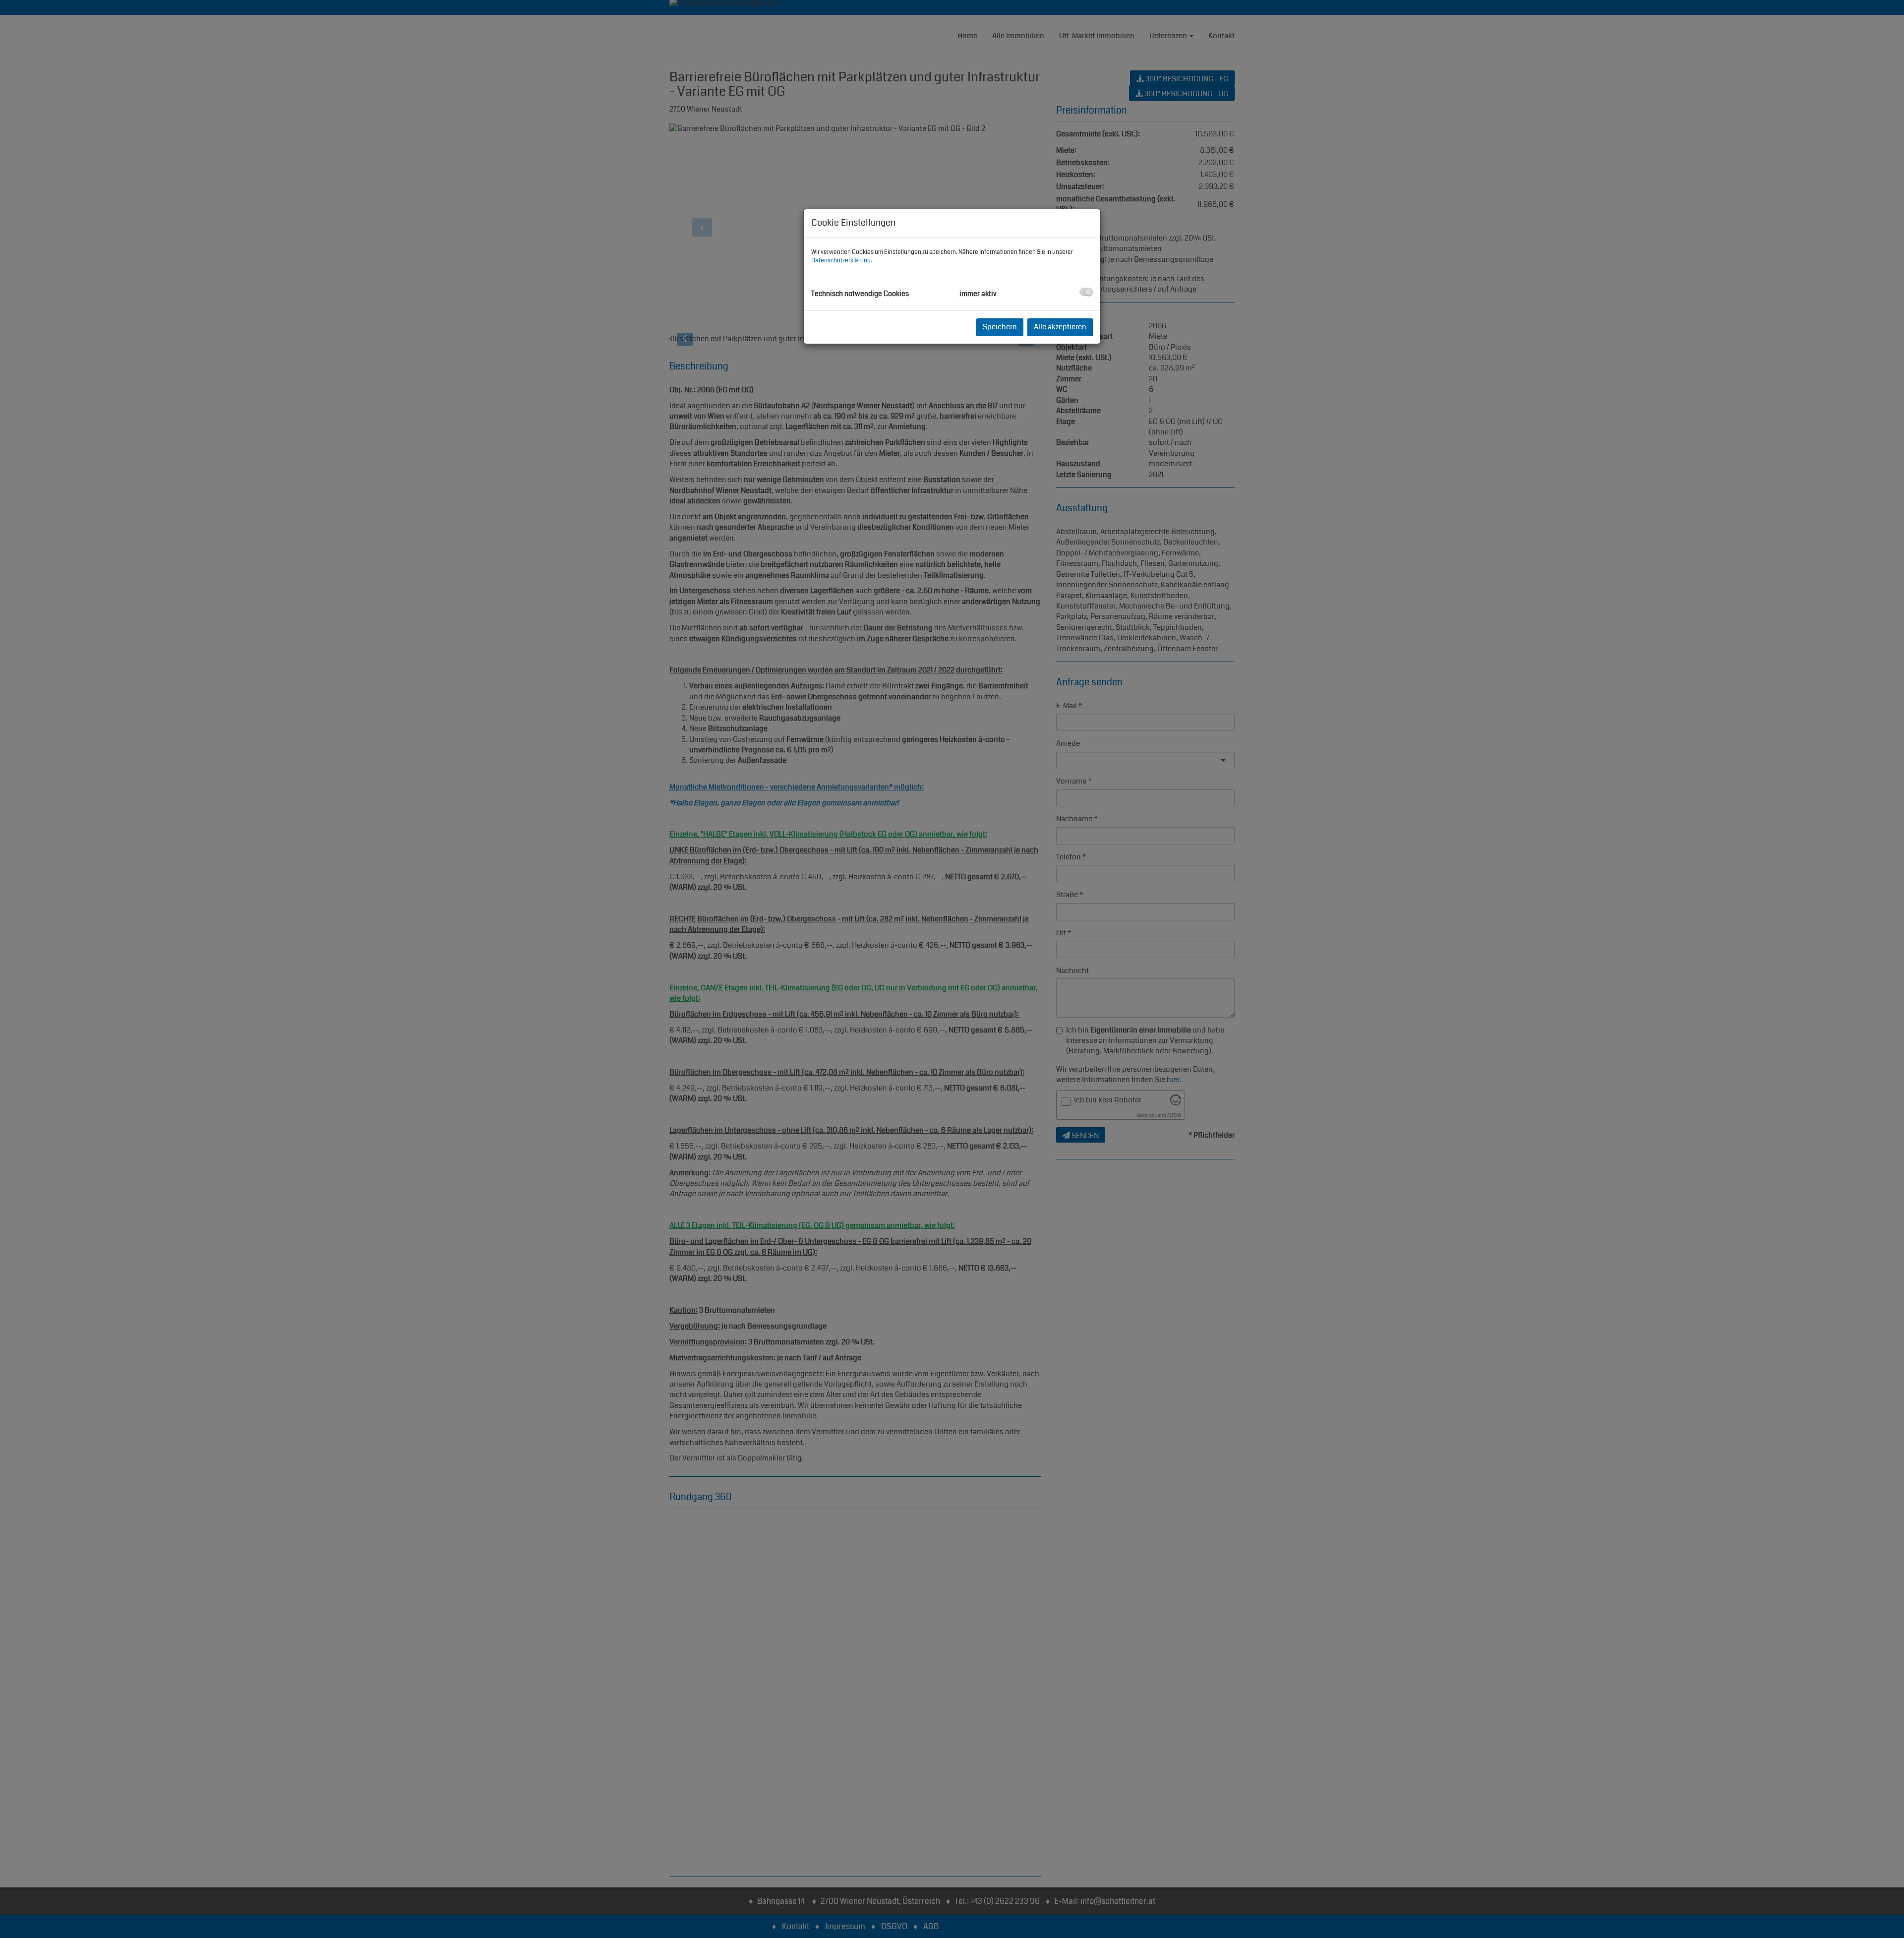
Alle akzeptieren (1060, 327)
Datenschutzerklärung (841, 261)
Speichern (1000, 327)
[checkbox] (1086, 292)
